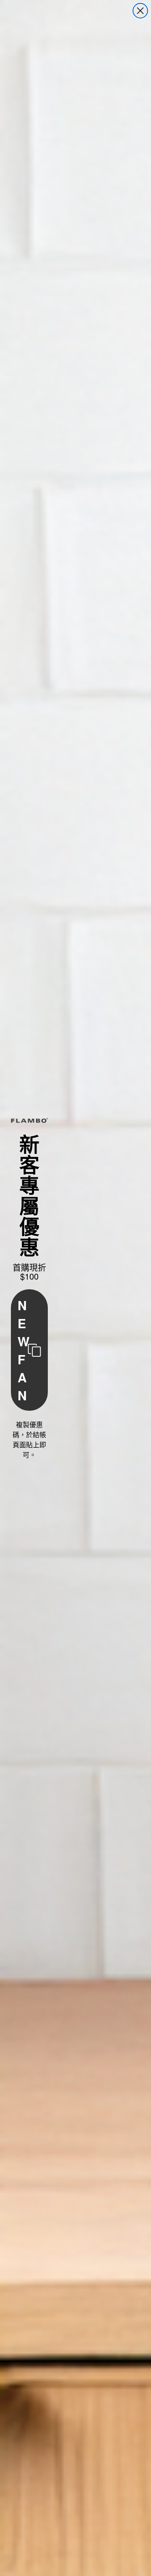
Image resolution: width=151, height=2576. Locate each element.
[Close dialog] (140, 11)
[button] (29, 1350)
